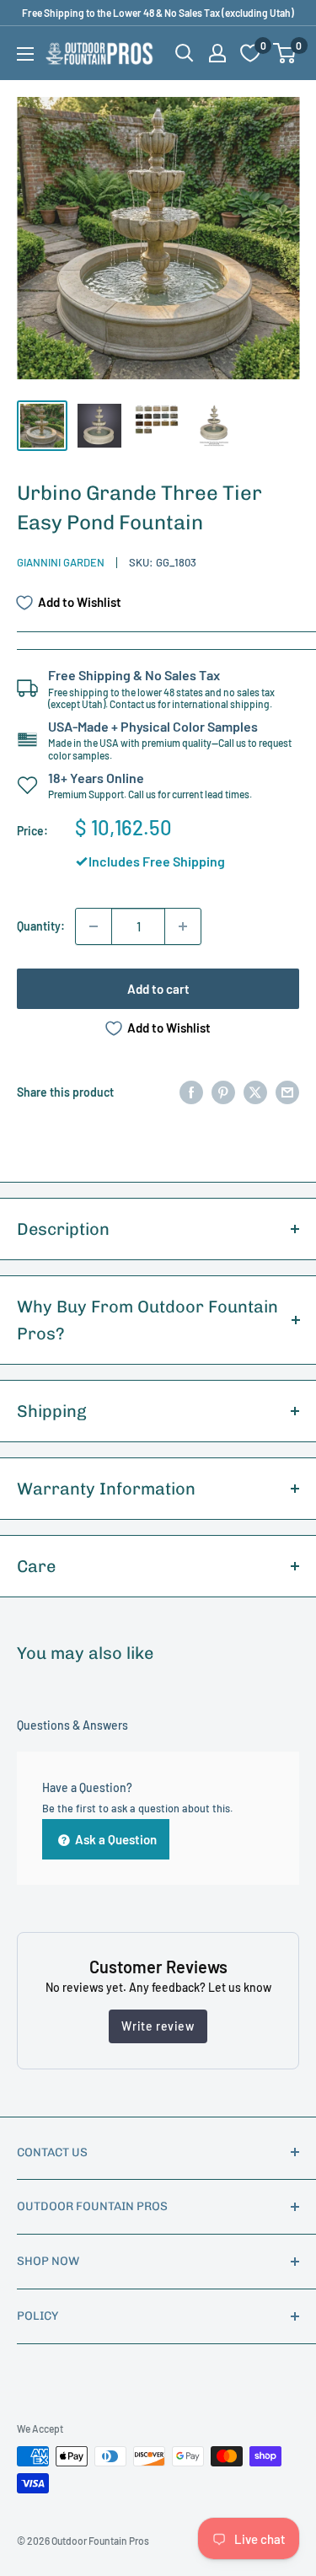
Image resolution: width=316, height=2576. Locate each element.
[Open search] (185, 53)
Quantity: (41, 926)
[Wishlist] (250, 53)
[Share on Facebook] (191, 1092)
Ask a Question (115, 1839)
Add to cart (158, 989)
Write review (158, 2026)
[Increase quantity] (183, 926)
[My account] (217, 53)
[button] (284, 53)
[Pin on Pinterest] (223, 1092)
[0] (285, 53)
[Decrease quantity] (94, 926)
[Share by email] (287, 1092)
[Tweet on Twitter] (255, 1092)
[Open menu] (25, 54)
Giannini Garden (61, 562)
